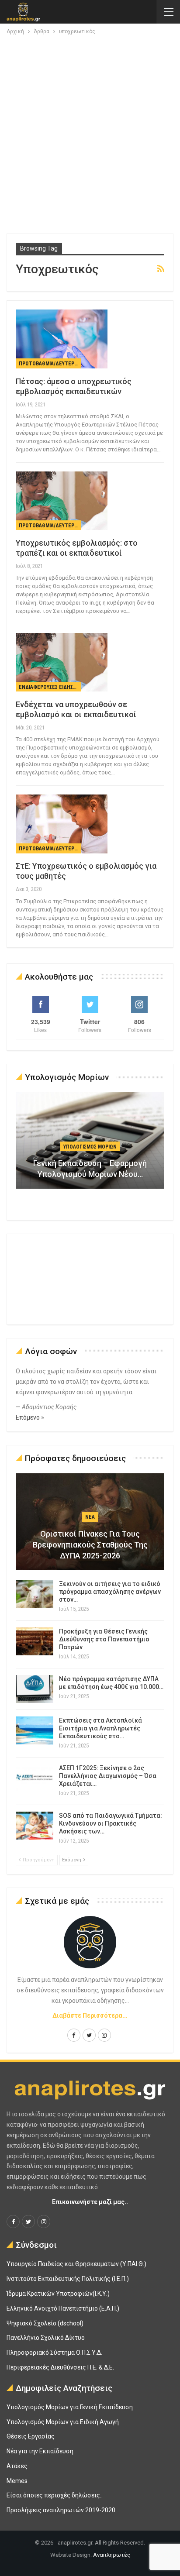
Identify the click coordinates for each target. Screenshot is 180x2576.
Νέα (90, 1517)
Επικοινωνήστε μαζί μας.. (90, 2202)
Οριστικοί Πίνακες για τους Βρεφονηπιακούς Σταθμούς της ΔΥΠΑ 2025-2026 (90, 1545)
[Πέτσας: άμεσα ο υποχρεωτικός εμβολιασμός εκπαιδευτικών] (62, 339)
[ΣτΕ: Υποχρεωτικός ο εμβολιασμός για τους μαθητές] (62, 824)
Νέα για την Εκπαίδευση (40, 2451)
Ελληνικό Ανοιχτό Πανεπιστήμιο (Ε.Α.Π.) (63, 2308)
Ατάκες (17, 2466)
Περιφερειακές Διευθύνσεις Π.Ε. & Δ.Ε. (60, 2367)
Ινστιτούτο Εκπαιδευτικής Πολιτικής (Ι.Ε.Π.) (68, 2279)
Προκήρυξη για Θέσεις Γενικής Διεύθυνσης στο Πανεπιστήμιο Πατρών (104, 1639)
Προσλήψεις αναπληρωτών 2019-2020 (61, 2510)
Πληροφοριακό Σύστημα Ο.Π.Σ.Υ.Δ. (54, 2352)
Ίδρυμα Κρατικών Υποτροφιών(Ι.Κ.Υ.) (58, 2294)
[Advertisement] (90, 131)
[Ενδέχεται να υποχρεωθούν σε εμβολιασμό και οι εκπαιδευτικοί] (62, 662)
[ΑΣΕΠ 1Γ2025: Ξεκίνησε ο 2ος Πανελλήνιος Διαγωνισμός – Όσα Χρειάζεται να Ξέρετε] (35, 1778)
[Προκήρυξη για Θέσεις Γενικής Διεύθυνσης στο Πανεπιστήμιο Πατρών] (35, 1641)
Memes (17, 2481)
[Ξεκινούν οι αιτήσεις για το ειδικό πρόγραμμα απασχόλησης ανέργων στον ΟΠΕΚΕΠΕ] (35, 1594)
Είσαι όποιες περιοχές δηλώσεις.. (55, 2495)
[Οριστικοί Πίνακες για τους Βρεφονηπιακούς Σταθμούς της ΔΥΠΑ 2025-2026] (90, 1522)
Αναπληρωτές (112, 2555)
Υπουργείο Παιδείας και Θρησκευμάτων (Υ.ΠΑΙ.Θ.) (76, 2264)
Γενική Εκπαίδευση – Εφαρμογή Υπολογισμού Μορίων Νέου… (90, 1169)
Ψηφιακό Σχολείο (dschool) (45, 2323)
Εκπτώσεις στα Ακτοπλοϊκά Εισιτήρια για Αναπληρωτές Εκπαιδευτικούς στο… (100, 1728)
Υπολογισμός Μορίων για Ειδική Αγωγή (63, 2422)
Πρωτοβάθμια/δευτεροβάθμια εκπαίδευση (50, 364)
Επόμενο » (30, 1417)
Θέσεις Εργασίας (31, 2436)
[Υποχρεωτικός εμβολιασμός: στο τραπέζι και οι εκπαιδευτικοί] (62, 501)
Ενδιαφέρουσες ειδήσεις (49, 687)
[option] (90, 1145)
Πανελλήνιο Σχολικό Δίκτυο (46, 2338)
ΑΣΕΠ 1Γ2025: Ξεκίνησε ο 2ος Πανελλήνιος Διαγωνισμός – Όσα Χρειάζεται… (108, 1776)
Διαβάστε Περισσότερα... (90, 2015)
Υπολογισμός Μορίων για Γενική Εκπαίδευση (70, 2407)
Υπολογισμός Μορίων (90, 1147)
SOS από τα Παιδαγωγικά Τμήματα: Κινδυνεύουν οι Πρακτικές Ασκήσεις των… (111, 1823)
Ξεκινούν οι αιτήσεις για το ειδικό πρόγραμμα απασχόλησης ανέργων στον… (110, 1592)
